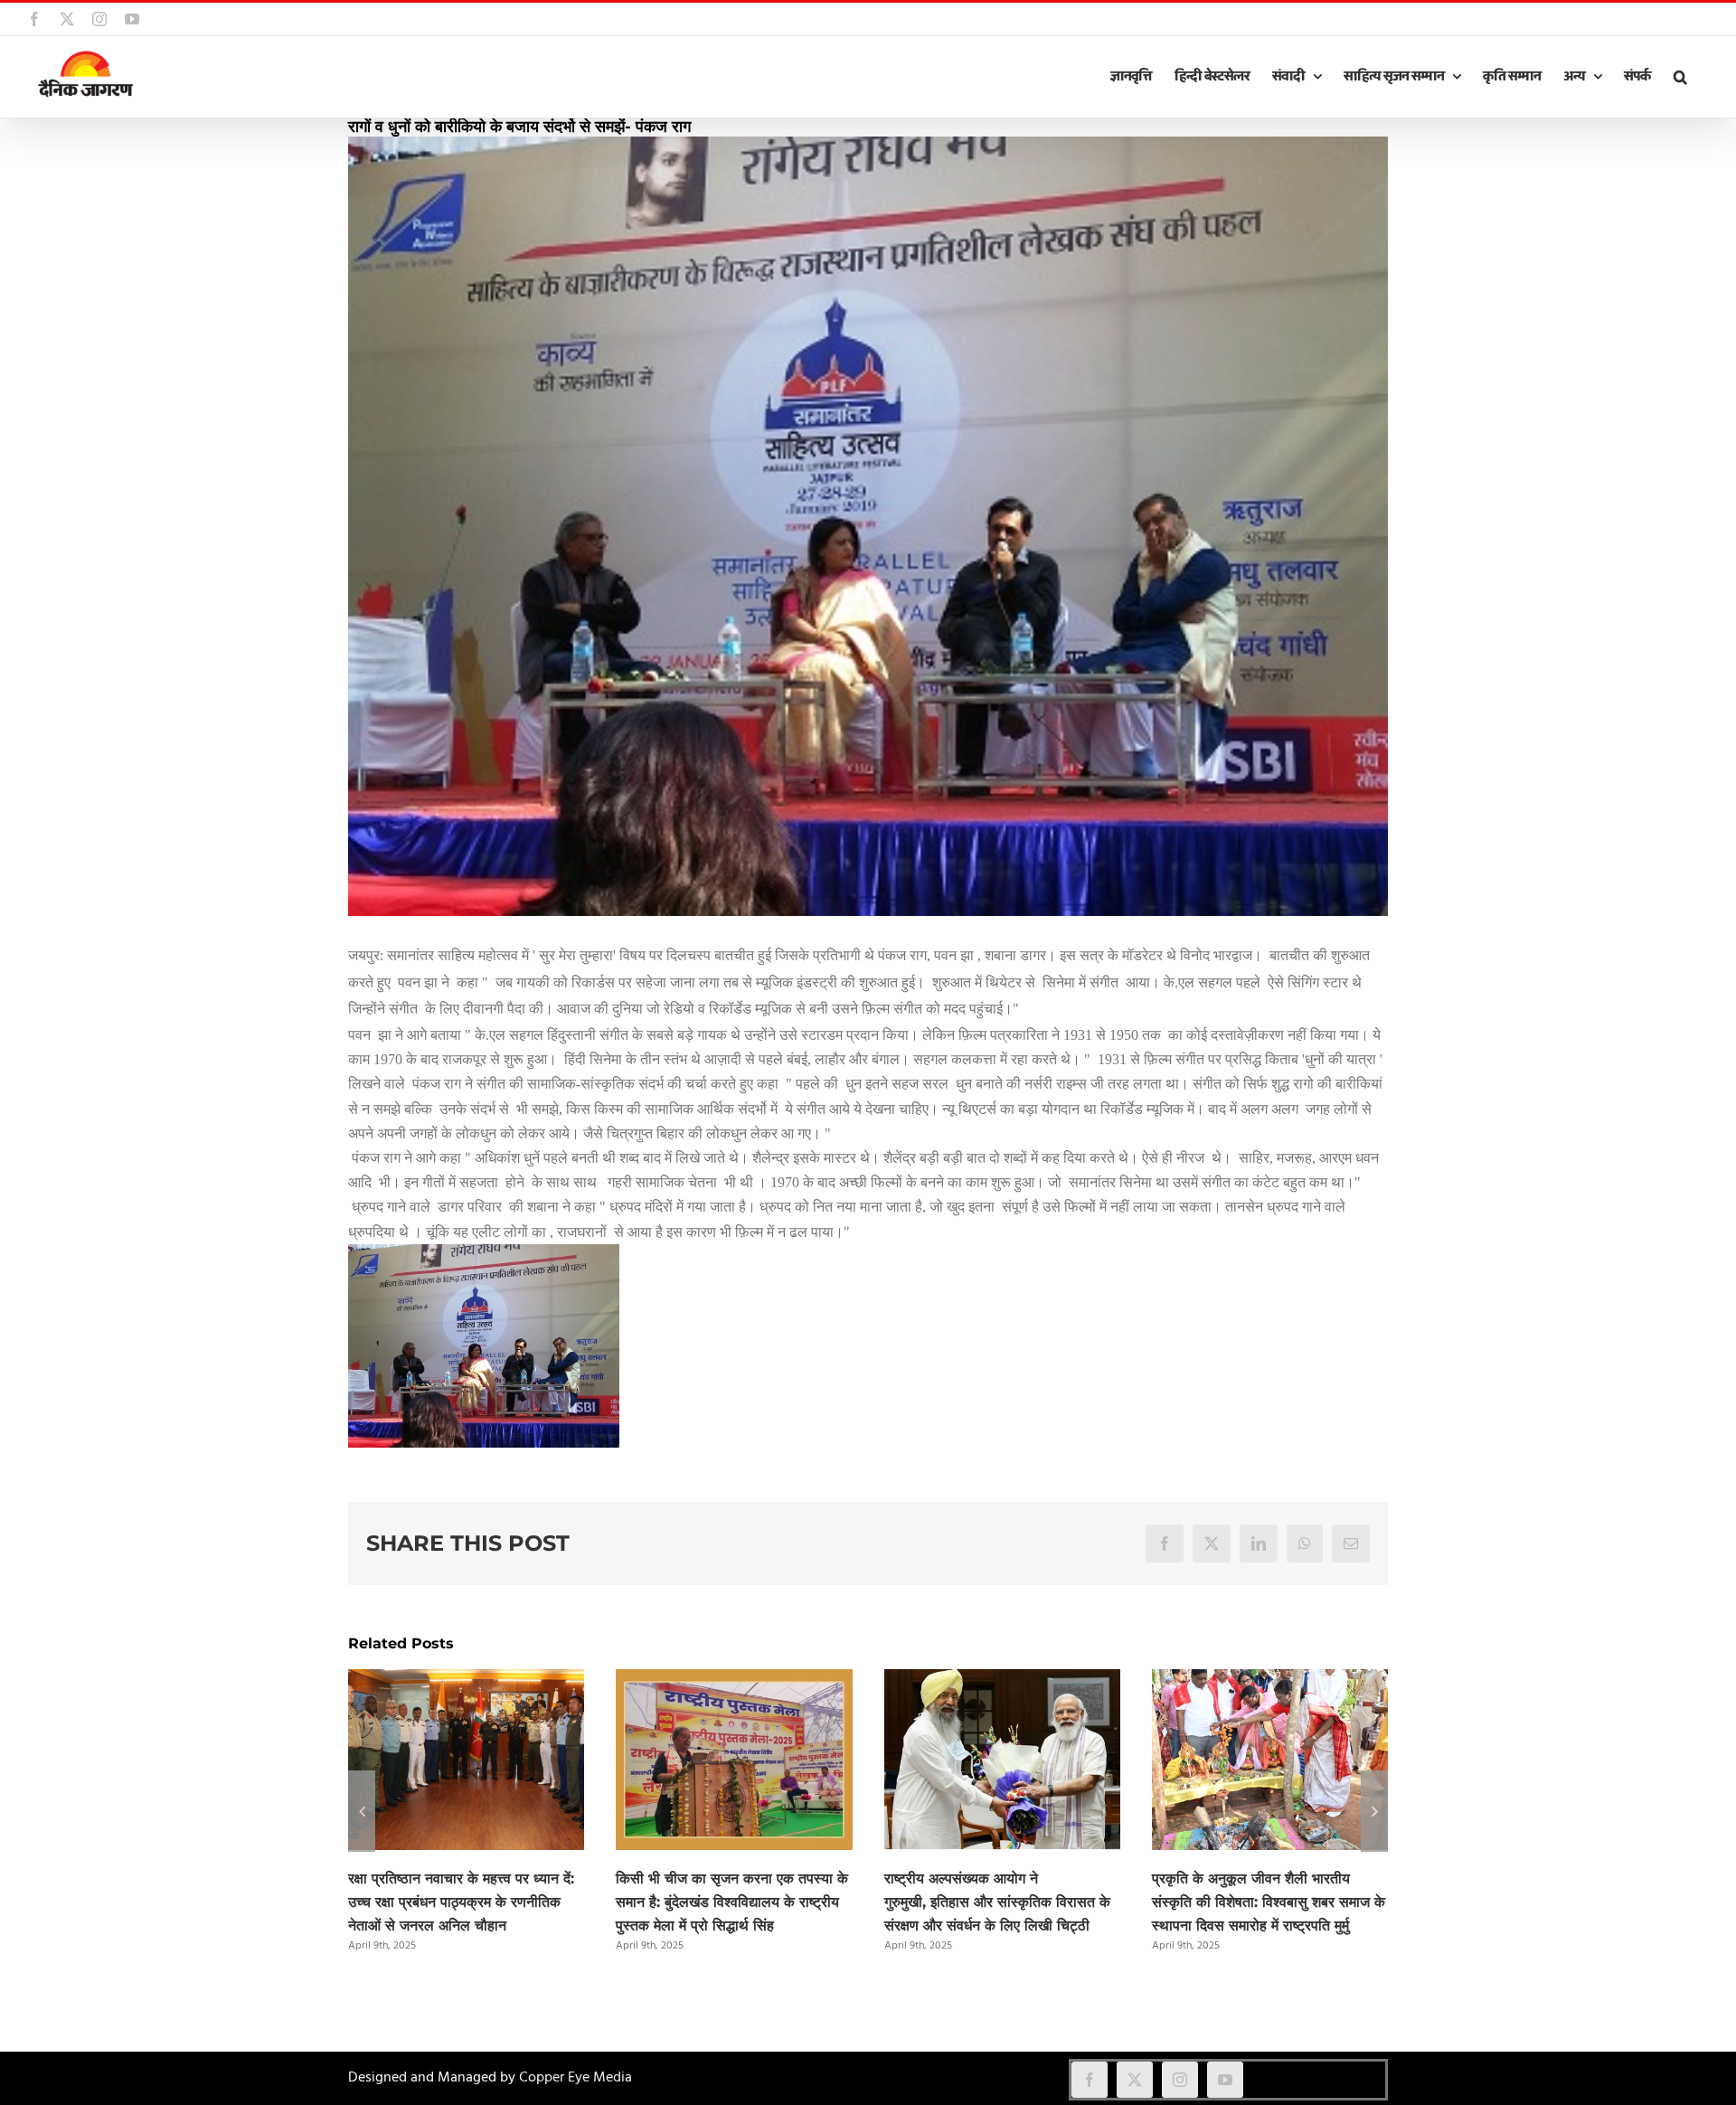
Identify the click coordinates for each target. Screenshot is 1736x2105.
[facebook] (1090, 2080)
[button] (1680, 77)
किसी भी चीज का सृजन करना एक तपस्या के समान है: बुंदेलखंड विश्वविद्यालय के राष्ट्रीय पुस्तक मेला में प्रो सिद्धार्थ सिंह (732, 1902)
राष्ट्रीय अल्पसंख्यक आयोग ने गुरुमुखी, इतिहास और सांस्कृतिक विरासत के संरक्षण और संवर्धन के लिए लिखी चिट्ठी (997, 1902)
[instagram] (1180, 2080)
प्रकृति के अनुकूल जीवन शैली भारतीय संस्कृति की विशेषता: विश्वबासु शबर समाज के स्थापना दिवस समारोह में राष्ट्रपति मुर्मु (1269, 1902)
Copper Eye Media (576, 2078)
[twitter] (1135, 2080)
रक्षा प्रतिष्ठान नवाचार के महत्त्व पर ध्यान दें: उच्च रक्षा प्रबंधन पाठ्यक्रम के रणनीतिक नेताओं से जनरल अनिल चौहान (461, 1902)
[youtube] (1225, 2080)
